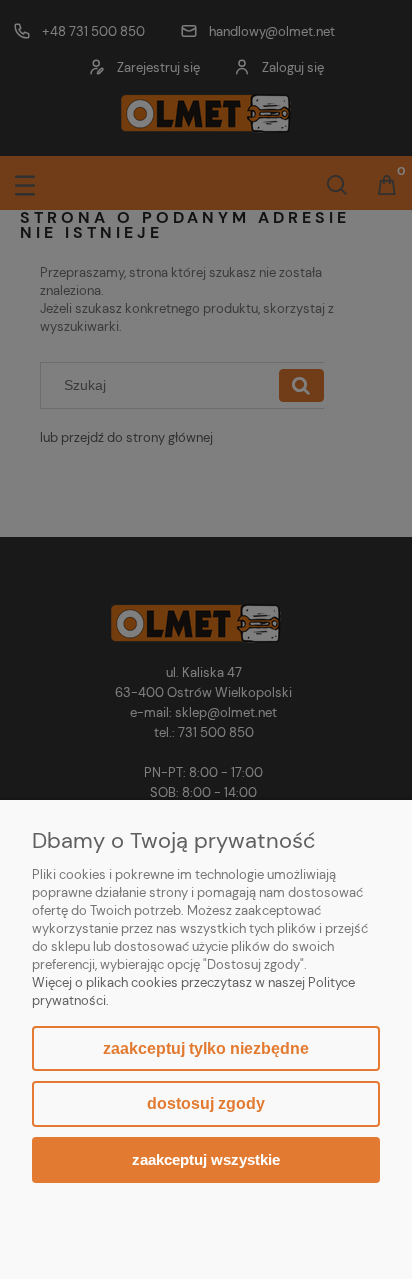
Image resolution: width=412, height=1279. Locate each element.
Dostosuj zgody (206, 1103)
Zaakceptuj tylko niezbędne (206, 1048)
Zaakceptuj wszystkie (206, 1159)
